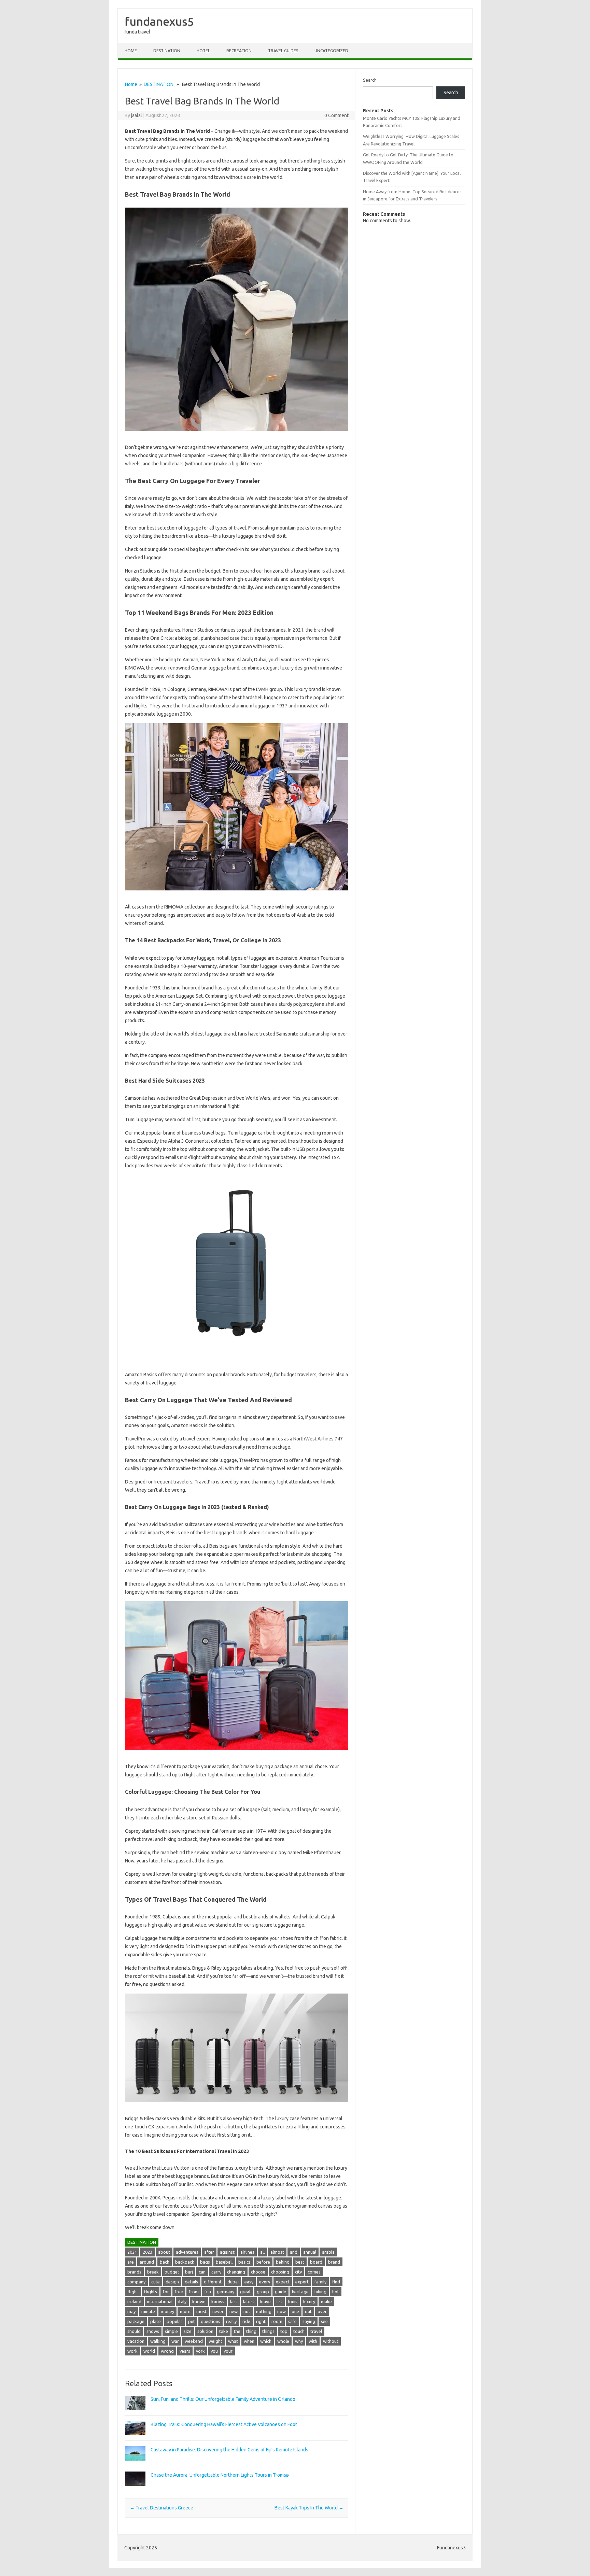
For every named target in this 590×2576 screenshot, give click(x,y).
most (201, 2311)
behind (283, 2262)
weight (215, 2341)
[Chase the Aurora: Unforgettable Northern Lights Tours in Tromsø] (135, 2489)
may (131, 2311)
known (199, 2301)
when (249, 2341)
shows (153, 2331)
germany (226, 2292)
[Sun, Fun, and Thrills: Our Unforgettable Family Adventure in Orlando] (135, 2413)
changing (236, 2272)
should (134, 2331)
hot (336, 2292)
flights (151, 2292)
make (326, 2301)
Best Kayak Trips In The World (309, 2508)
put (192, 2321)
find (336, 2282)
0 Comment (336, 115)
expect (283, 2282)
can (202, 2272)
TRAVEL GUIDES (283, 51)
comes (314, 2272)
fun (208, 2292)
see (324, 2321)
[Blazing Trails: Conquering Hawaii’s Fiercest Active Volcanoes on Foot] (135, 2438)
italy (182, 2301)
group (263, 2292)
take (224, 2331)
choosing (280, 2272)
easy (249, 2282)
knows (218, 2301)
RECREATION (239, 51)
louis (293, 2301)
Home (131, 51)
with (313, 2341)
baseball (224, 2262)
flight (133, 2292)
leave (265, 2301)
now (282, 2311)
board (316, 2262)
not (247, 2311)
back (165, 2262)
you (214, 2351)
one (295, 2311)
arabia (328, 2252)
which (266, 2341)
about (164, 2252)
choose (258, 2272)
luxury (309, 2301)
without (331, 2341)
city (298, 2272)
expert (302, 2282)
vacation (136, 2341)
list (279, 2301)
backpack (185, 2262)
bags (205, 2262)
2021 (132, 2252)
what (233, 2341)
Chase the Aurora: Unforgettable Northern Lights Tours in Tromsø (220, 2475)
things (268, 2331)
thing (251, 2331)
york (200, 2351)
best (300, 2262)
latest (249, 2301)
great (245, 2292)
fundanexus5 (159, 21)
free (179, 2292)
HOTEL (203, 51)
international (160, 2301)
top (284, 2331)
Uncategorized (331, 51)
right (261, 2321)
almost (277, 2252)
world (149, 2351)
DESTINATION (167, 51)
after (209, 2252)
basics (244, 2262)
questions (210, 2321)
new (234, 2311)
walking (158, 2341)
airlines (247, 2252)
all (262, 2252)
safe (292, 2321)
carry (216, 2272)
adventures (187, 2252)
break (153, 2272)
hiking (320, 2292)
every (265, 2282)
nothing (264, 2311)
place (156, 2321)
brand (334, 2262)
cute (156, 2282)
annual (310, 2252)
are (131, 2262)
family (320, 2282)
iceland (134, 2301)
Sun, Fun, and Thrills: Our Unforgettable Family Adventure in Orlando (223, 2399)
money (167, 2311)
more (185, 2311)
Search (370, 80)
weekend (194, 2341)
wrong (167, 2351)
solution (205, 2331)
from (194, 2292)
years (185, 2351)
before (263, 2262)
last (234, 2301)
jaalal (137, 115)
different (213, 2282)
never (218, 2311)
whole (283, 2341)
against (227, 2252)
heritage (300, 2292)
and (294, 2252)
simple (171, 2331)
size (188, 2331)
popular (174, 2321)
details (191, 2282)
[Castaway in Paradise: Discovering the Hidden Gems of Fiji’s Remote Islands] (135, 2464)
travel (316, 2331)
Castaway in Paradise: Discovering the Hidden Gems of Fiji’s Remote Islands (229, 2450)
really (231, 2321)
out (308, 2311)
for (166, 2292)
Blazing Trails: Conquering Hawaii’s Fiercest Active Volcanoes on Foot (224, 2424)
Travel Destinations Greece (161, 2508)
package (136, 2321)
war (175, 2341)
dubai (233, 2282)
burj (189, 2272)
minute (148, 2311)
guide (280, 2292)
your (228, 2351)
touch (299, 2331)
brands (134, 2272)
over (322, 2311)
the (237, 2331)
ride (246, 2321)
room (277, 2321)
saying (309, 2321)
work (132, 2351)
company (136, 2282)
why (299, 2341)
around (147, 2262)
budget (172, 2272)
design (172, 2282)
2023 (147, 2252)
